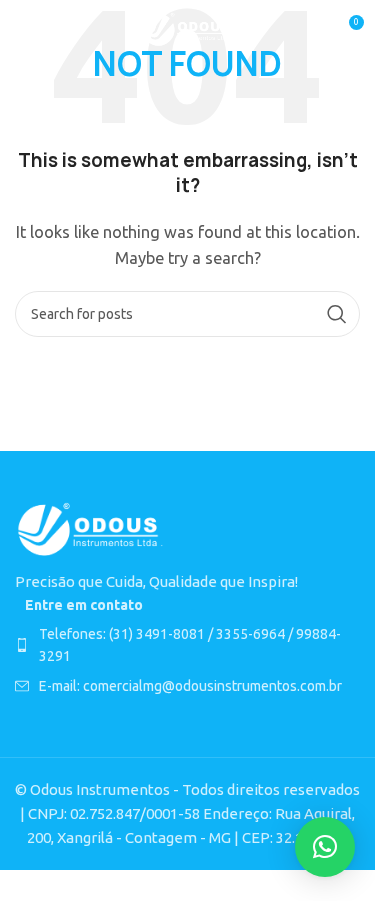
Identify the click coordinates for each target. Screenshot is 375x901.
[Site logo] (187, 28)
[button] (325, 847)
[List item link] (187, 645)
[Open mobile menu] (25, 30)
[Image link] (90, 528)
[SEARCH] (337, 314)
